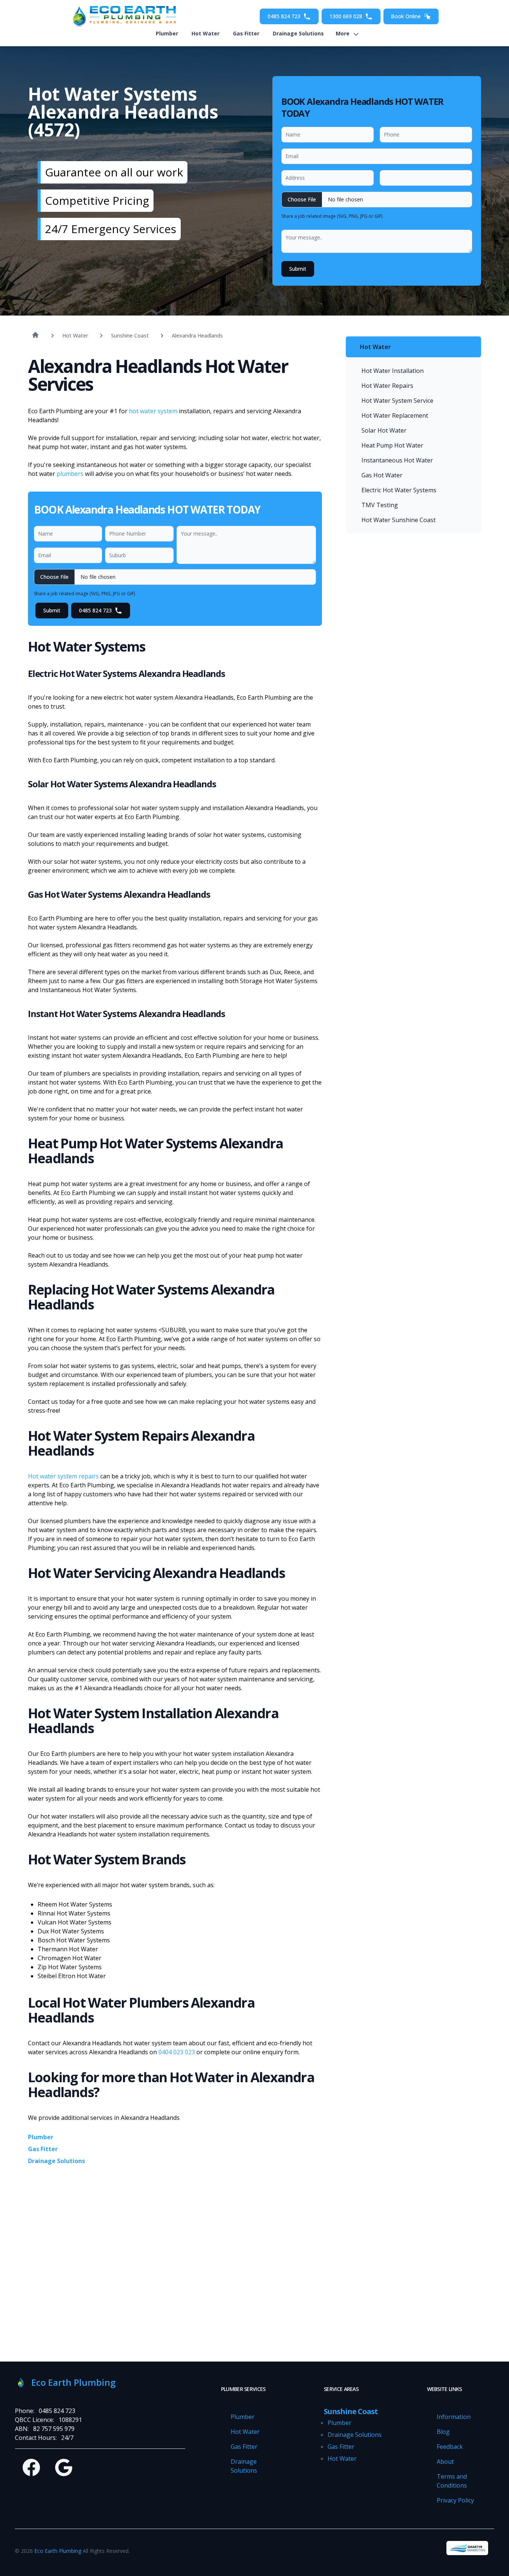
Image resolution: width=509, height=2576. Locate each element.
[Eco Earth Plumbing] (122, 16)
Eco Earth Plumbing (58, 2551)
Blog (443, 2432)
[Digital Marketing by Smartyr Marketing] (467, 2548)
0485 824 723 (284, 16)
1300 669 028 (346, 16)
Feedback (450, 2447)
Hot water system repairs (64, 1476)
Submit (298, 269)
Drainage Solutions (298, 33)
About (445, 2462)
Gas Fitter (246, 33)
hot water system (153, 411)
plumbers (70, 474)
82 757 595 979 (54, 2429)
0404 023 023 (177, 2052)
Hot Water (206, 33)
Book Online (406, 16)
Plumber (167, 33)
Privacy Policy (455, 2500)
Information (454, 2417)
